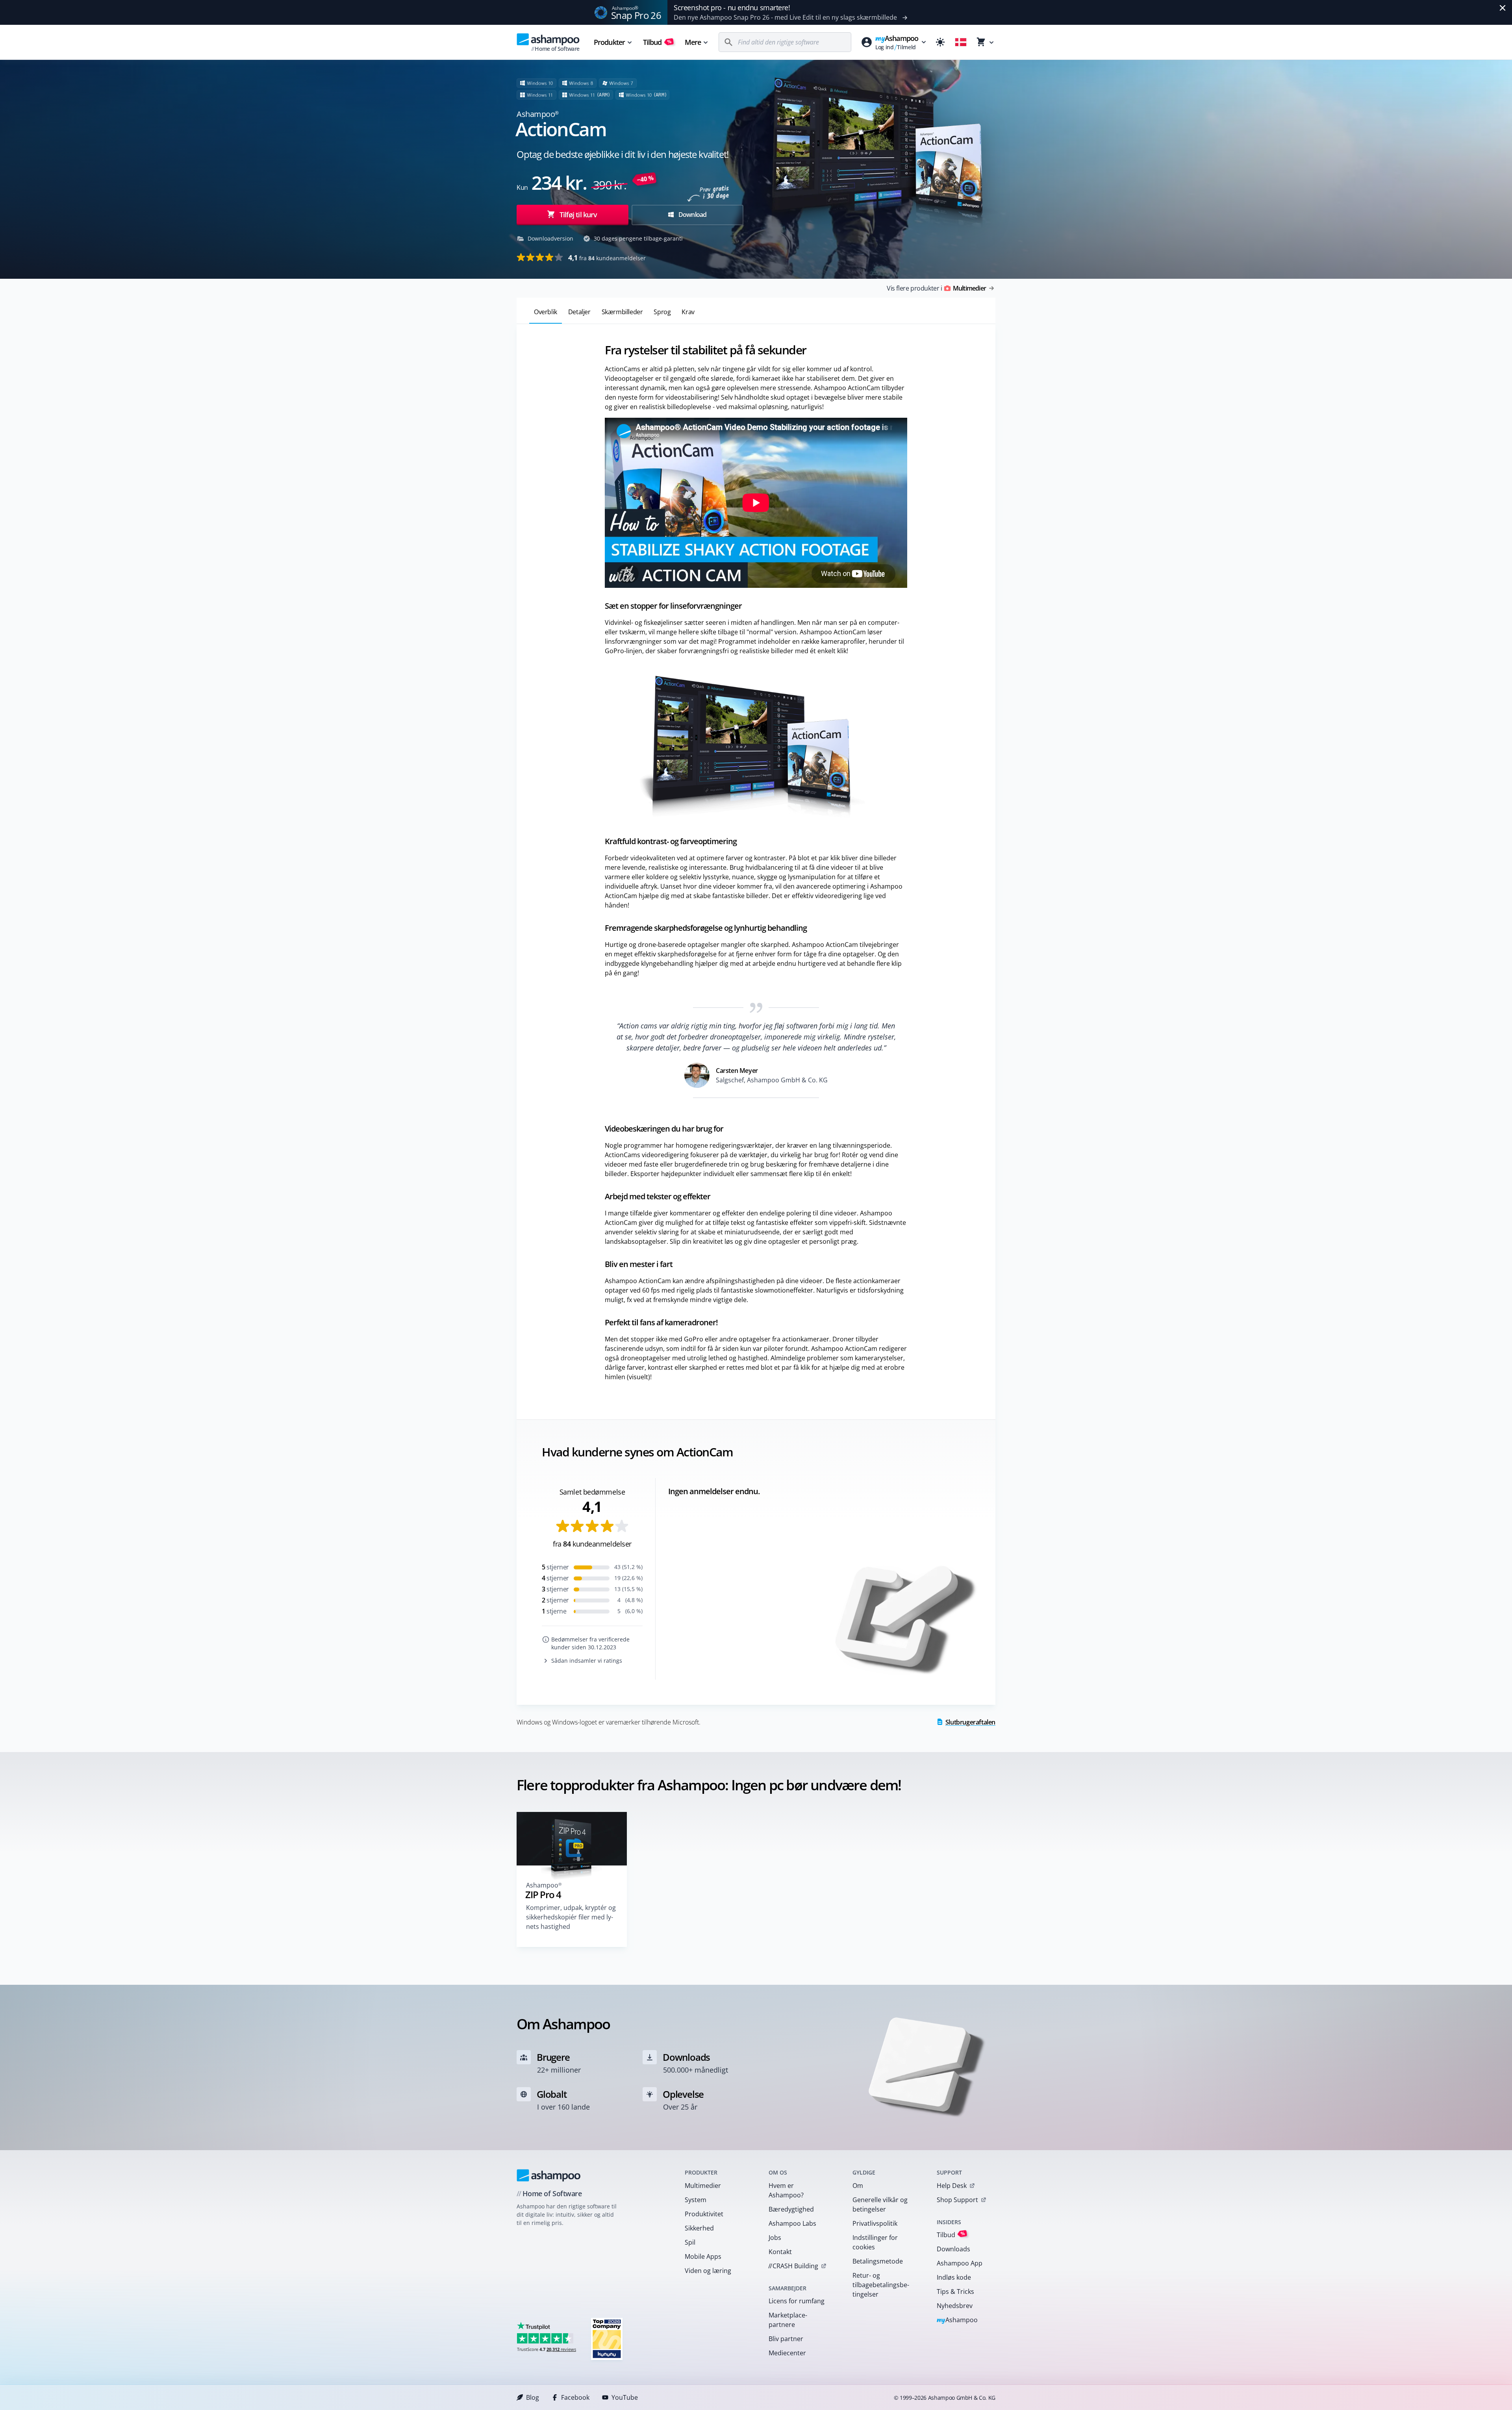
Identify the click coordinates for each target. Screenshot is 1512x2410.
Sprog (662, 312)
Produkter (609, 42)
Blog (533, 2397)
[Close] (1503, 8)
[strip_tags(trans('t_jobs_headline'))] (607, 2339)
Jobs (775, 2238)
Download (692, 215)
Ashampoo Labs (792, 2223)
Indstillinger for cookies (875, 2242)
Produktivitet (704, 2214)
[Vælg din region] (961, 42)
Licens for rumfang (797, 2301)
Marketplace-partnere (788, 2320)
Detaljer (579, 312)
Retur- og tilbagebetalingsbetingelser (881, 2285)
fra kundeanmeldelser (607, 257)
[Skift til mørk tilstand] (940, 42)
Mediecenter (787, 2353)
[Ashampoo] (549, 2175)
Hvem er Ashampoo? (786, 2190)
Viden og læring (708, 2271)
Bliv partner (786, 2339)
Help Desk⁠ (952, 2186)
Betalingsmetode (878, 2261)
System (696, 2200)
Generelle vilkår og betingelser (880, 2204)
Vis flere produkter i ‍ (936, 288)
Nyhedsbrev (955, 2306)
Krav (688, 312)
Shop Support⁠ (957, 2200)
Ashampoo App (960, 2263)
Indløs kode (954, 2277)
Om (858, 2186)
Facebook (575, 2397)
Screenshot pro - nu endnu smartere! (732, 7)
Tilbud (657, 42)
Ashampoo (957, 2320)
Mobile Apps (703, 2256)
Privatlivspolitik (875, 2223)
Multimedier (703, 2186)
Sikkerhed (699, 2228)
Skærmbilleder (622, 312)
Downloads (953, 2249)
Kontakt (780, 2252)
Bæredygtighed (791, 2209)
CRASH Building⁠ (793, 2266)
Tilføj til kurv (578, 215)
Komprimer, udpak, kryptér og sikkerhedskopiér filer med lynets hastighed (571, 1917)
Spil (690, 2242)
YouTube (625, 2397)
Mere (693, 42)
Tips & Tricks (955, 2291)
